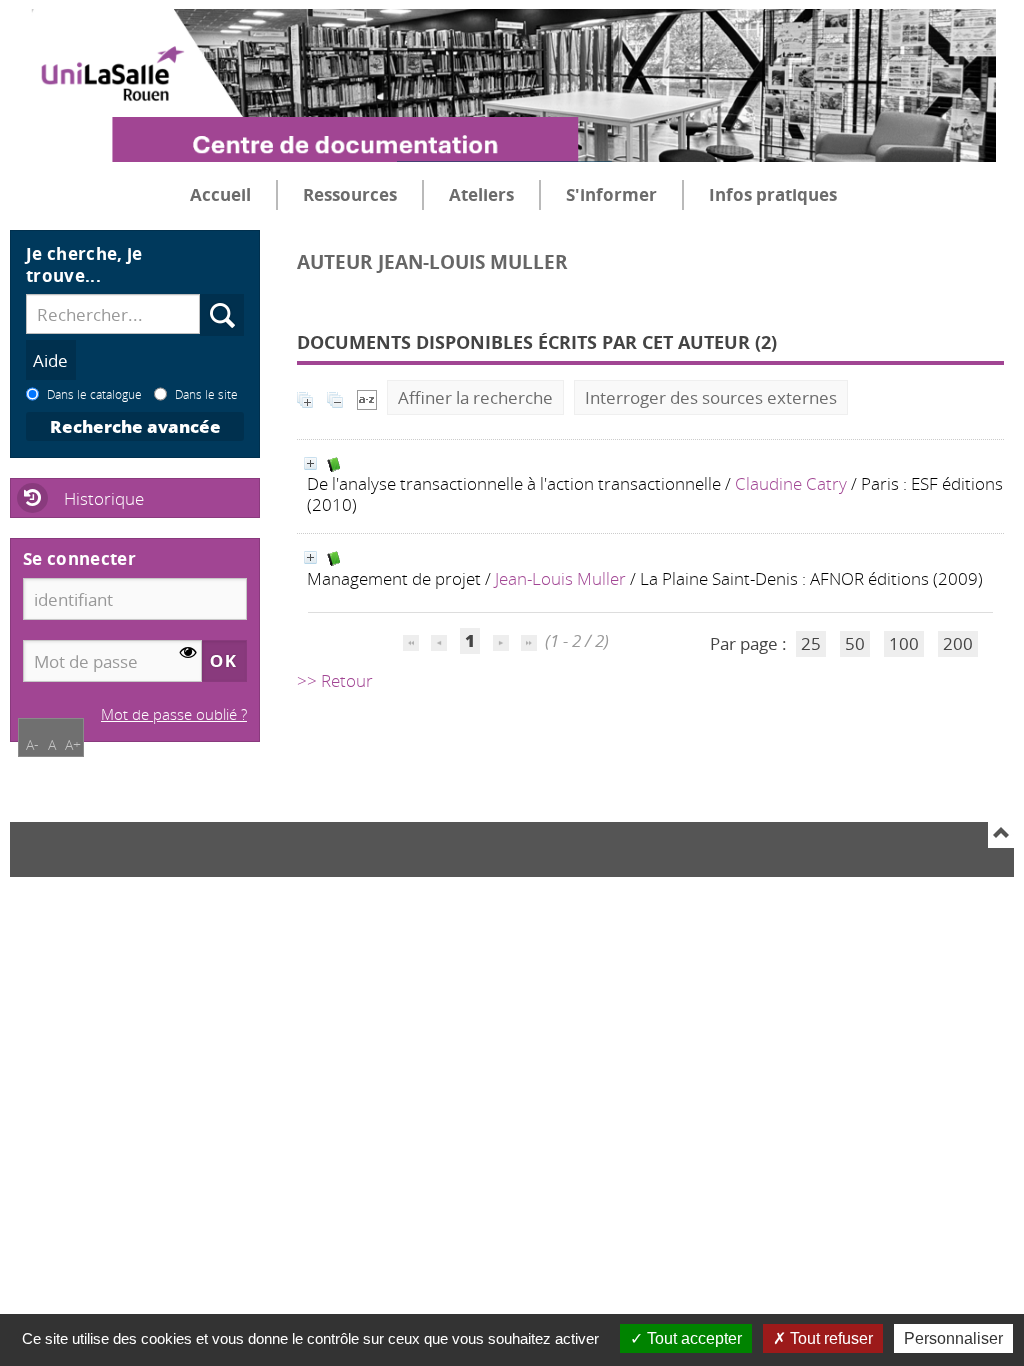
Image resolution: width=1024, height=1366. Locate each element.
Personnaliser (953, 1338)
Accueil (220, 194)
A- (32, 744)
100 (904, 643)
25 (811, 643)
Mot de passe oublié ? (174, 714)
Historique (104, 498)
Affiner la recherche (475, 397)
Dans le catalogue (94, 394)
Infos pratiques (773, 194)
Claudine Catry (791, 483)
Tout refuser (829, 1338)
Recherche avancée (135, 426)
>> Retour (335, 680)
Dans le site (206, 394)
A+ (73, 744)
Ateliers (481, 194)
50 (855, 643)
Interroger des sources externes (711, 397)
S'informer (611, 194)
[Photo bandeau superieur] (503, 69)
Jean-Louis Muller (560, 578)
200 (958, 643)
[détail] (310, 463)
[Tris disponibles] (367, 397)
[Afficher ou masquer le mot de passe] (188, 653)
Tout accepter (692, 1338)
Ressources (350, 194)
